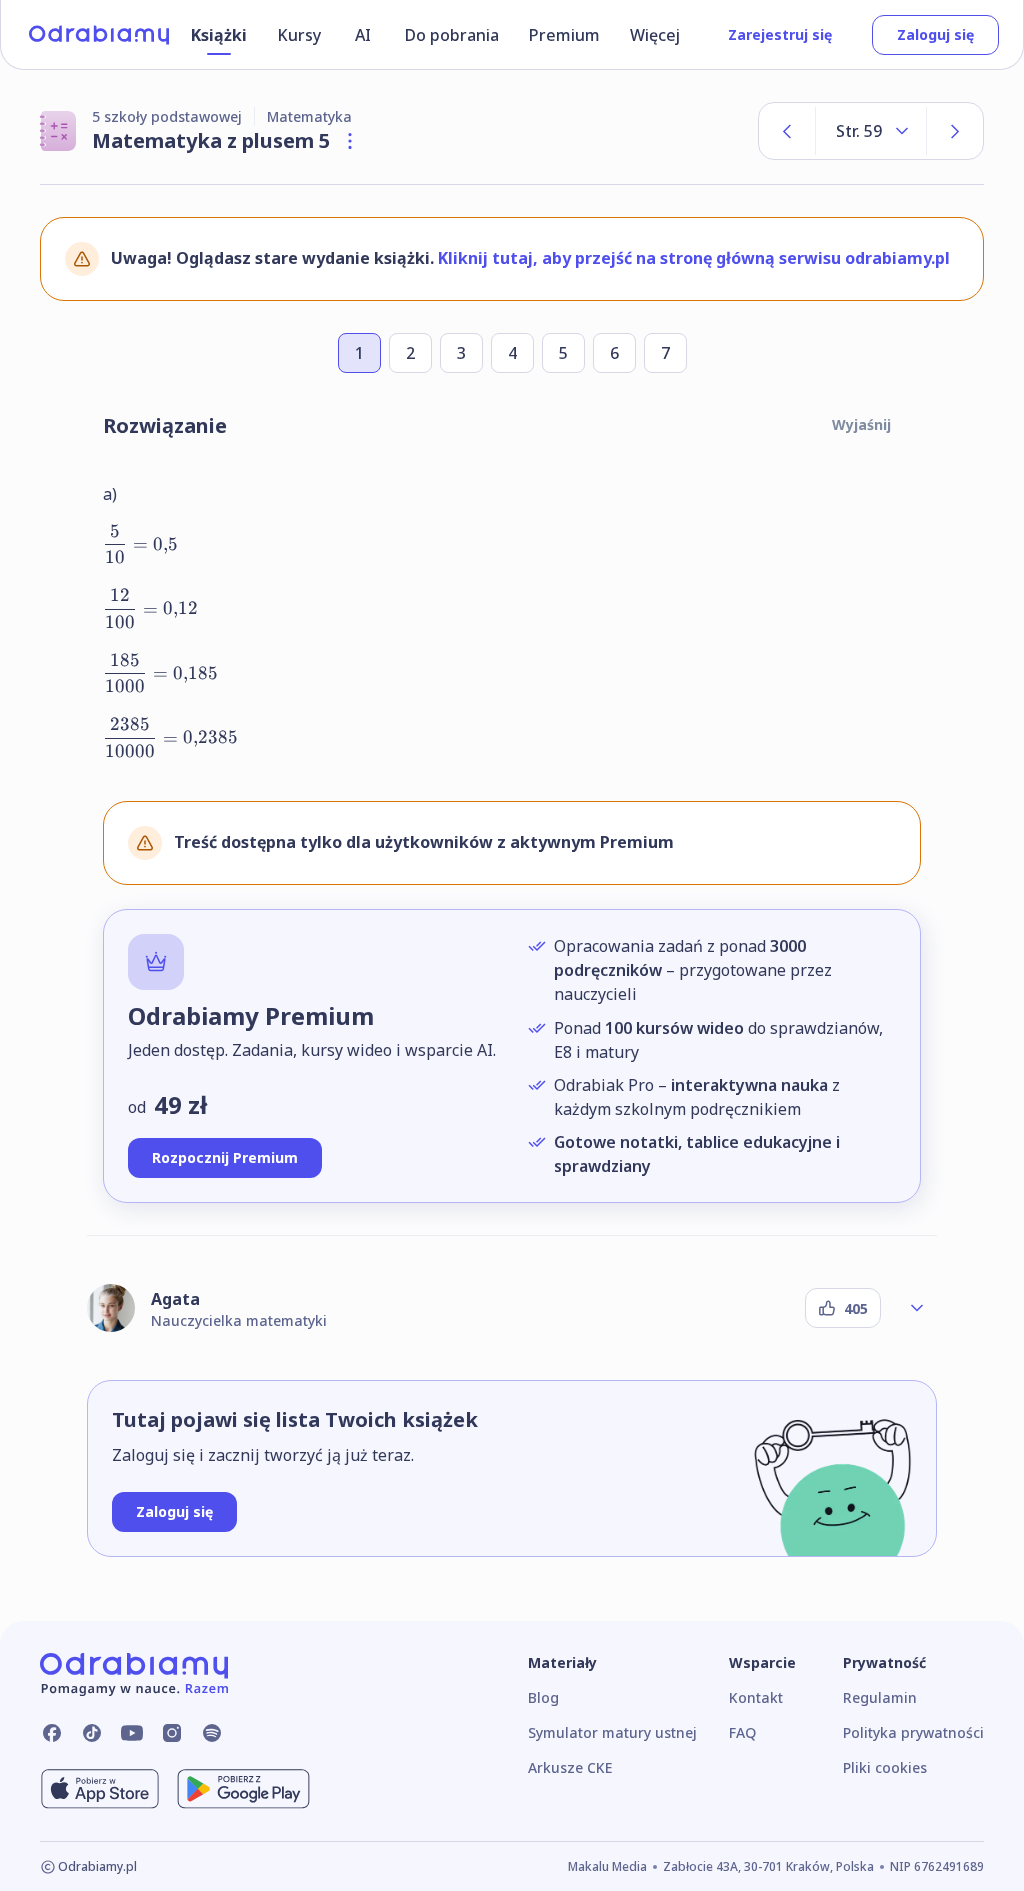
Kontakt (756, 1697)
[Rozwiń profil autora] (917, 1308)
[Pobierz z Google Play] (243, 1789)
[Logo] (99, 35)
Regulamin (880, 1697)
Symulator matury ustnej (612, 1732)
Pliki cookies (885, 1767)
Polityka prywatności (913, 1732)
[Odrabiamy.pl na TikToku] (92, 1733)
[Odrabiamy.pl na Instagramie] (172, 1733)
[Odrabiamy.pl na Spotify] (212, 1733)
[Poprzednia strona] (787, 131)
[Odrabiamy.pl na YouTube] (132, 1733)
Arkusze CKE (570, 1767)
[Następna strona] (955, 131)
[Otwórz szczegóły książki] (350, 141)
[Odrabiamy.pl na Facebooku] (52, 1733)
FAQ (742, 1732)
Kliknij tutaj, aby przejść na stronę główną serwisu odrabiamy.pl (694, 258)
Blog (543, 1697)
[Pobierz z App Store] (100, 1789)
